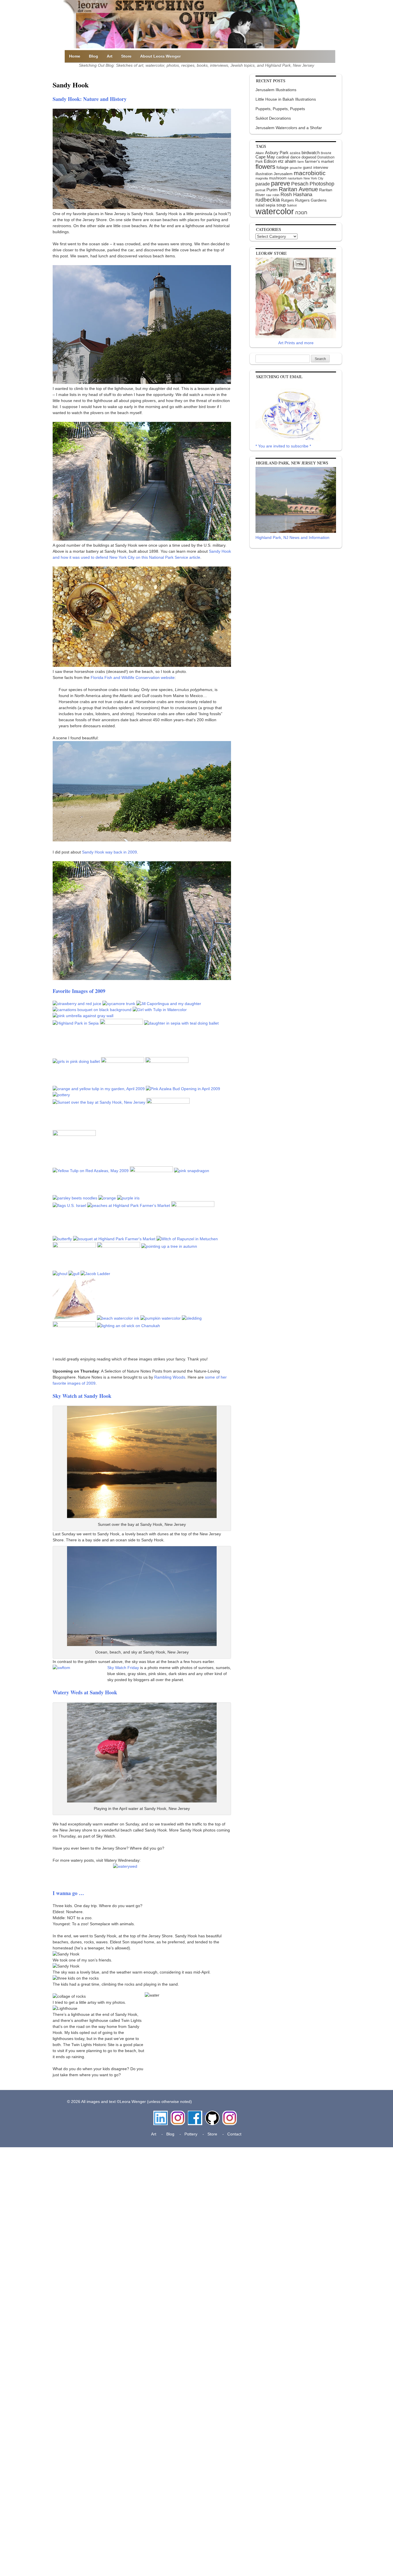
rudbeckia (268, 200)
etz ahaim (287, 161)
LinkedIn (161, 2114)
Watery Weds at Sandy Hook (85, 1692)
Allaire (260, 153)
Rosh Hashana (296, 194)
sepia (270, 205)
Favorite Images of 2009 (79, 991)
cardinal (283, 157)
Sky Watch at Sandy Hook (82, 1396)
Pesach (300, 184)
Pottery (191, 2134)
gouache (296, 168)
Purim (272, 190)
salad (260, 205)
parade (263, 184)
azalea (295, 153)
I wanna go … (68, 1893)
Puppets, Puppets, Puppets (280, 109)
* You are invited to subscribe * (283, 446)
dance (295, 157)
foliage (283, 168)
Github (211, 2114)
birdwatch (311, 153)
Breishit (326, 153)
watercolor (275, 211)
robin (276, 195)
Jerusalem (283, 174)
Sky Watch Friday (123, 1668)
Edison (270, 161)
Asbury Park (277, 153)
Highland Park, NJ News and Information (292, 537)
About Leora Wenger (160, 56)
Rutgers (288, 200)
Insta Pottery (229, 2117)
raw (269, 195)
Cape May (265, 157)
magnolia (262, 178)
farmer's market (319, 161)
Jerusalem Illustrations (276, 90)
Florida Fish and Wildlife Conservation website (133, 678)
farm (301, 162)
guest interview (315, 168)
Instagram (178, 2114)
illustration (264, 174)
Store (126, 56)
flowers (265, 167)
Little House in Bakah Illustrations (286, 99)
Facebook (195, 2114)
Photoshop (322, 184)
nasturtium (295, 178)
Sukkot (292, 205)
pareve (281, 183)
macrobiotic (310, 173)
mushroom (278, 178)
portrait (260, 190)
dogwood (309, 157)
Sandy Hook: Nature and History (90, 99)
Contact (234, 2134)
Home (75, 56)
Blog (94, 56)
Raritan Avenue (298, 189)
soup (281, 205)
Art (110, 56)
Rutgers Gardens (311, 200)
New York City (313, 178)
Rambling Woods (170, 1377)
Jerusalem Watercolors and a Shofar (289, 128)
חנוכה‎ (301, 213)
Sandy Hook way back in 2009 (109, 852)
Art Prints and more (296, 343)
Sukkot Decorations (273, 118)
